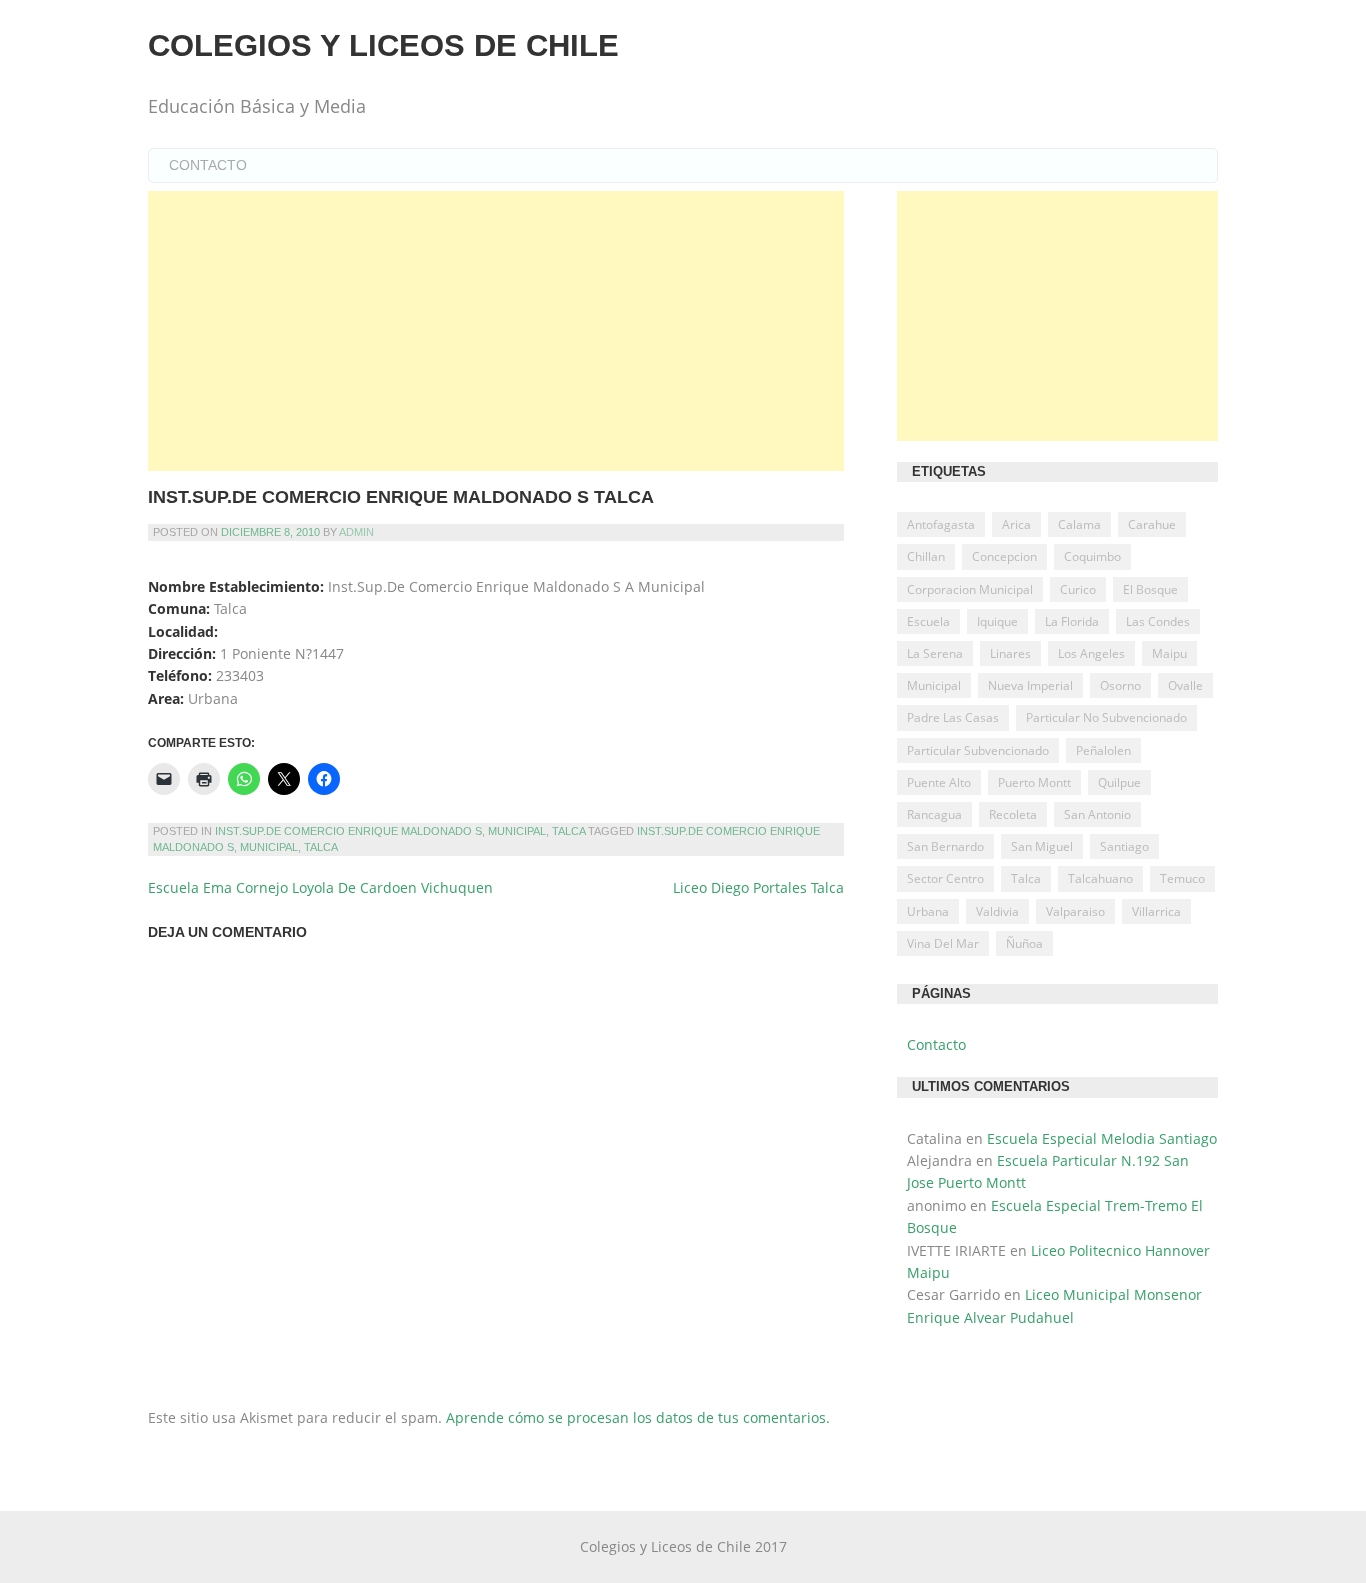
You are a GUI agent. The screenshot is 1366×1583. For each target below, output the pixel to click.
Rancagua (934, 814)
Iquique (997, 621)
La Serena (935, 653)
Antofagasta (941, 524)
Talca (568, 831)
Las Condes (1158, 621)
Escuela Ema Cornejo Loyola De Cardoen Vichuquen (320, 887)
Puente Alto (939, 782)
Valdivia (997, 911)
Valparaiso (1075, 911)
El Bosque (1150, 589)
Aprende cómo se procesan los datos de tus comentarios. (638, 1417)
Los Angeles (1091, 653)
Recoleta (1013, 814)
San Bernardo (945, 846)
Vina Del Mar (943, 943)
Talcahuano (1100, 878)
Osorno (1120, 685)
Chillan (926, 556)
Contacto (208, 165)
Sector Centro (945, 878)
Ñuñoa (1024, 943)
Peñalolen (1103, 750)
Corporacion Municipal (970, 589)
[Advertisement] (496, 331)
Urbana (928, 911)
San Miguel (1042, 846)
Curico (1078, 589)
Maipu (1169, 653)
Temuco (1182, 878)
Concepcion (1004, 556)
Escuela (928, 621)
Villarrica (1156, 911)
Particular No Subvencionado (1106, 717)
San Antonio (1097, 814)
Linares (1010, 653)
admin (356, 532)
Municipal (517, 831)
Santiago (1124, 846)
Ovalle (1185, 685)
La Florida (1072, 621)
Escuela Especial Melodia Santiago (1102, 1138)
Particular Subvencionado (978, 750)
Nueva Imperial (1030, 685)
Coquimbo (1092, 556)
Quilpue (1119, 782)
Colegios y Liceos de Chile (383, 45)
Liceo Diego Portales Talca (758, 887)
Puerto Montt (1034, 782)
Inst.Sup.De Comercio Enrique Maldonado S (348, 831)
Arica (1016, 524)
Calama (1079, 524)
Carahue (1152, 524)
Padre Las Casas (953, 717)
